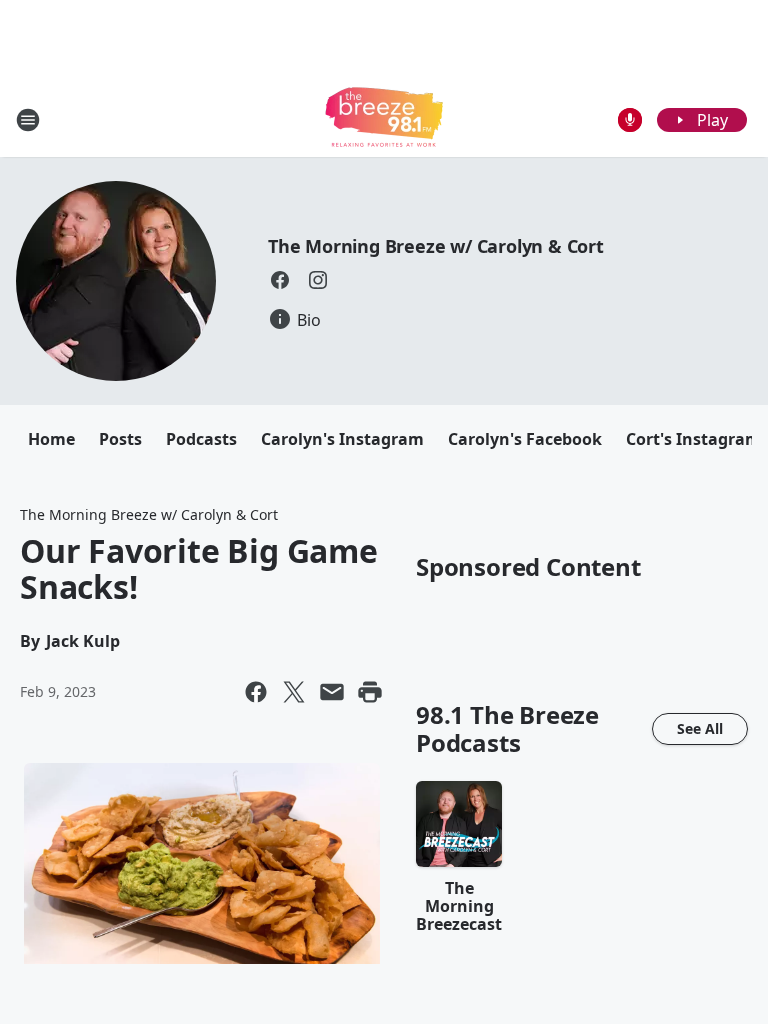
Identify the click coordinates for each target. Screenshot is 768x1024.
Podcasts (201, 439)
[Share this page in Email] (332, 692)
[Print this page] (370, 692)
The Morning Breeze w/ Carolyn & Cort (436, 246)
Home (51, 439)
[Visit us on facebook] (280, 280)
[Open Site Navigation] (28, 120)
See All (700, 728)
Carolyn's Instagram (342, 439)
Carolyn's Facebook (525, 439)
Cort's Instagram (693, 439)
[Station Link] (384, 119)
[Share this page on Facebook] (256, 692)
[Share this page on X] (294, 692)
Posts (120, 439)
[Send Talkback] (630, 120)
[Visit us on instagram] (318, 280)
